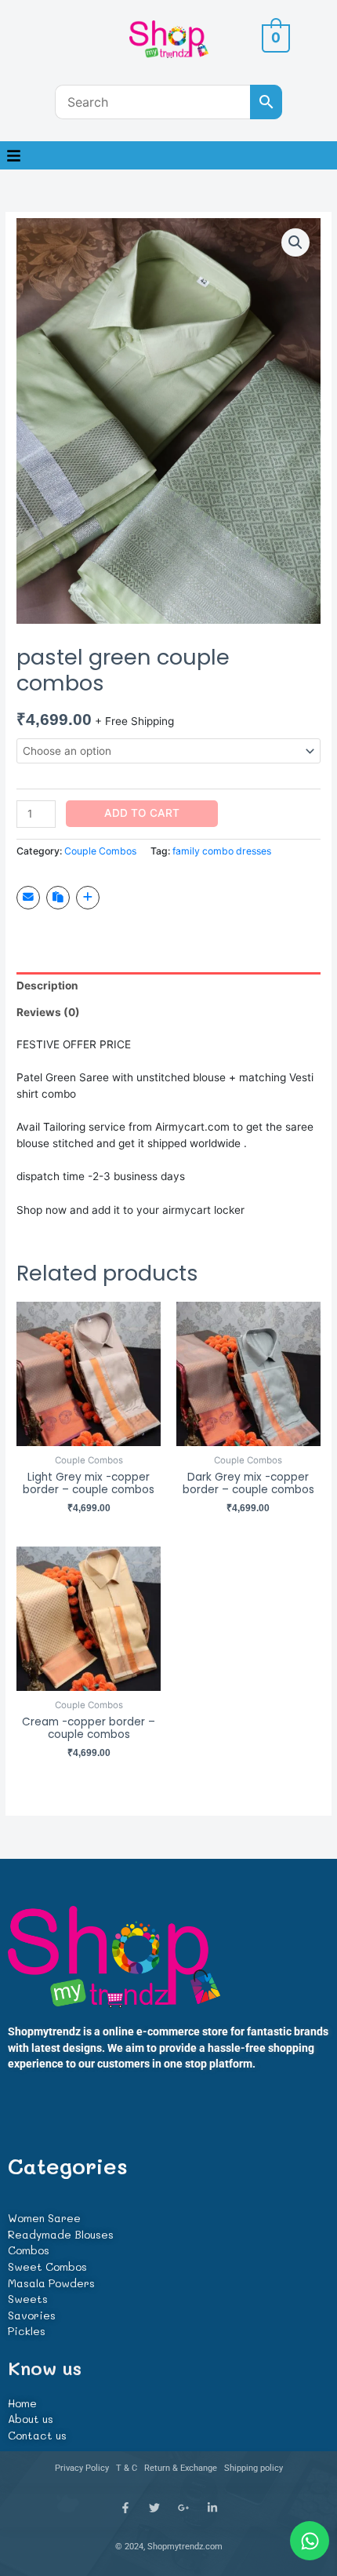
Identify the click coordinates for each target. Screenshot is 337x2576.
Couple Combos (100, 851)
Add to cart (142, 813)
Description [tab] (47, 986)
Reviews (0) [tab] (48, 1012)
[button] (13, 155)
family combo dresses (222, 851)
